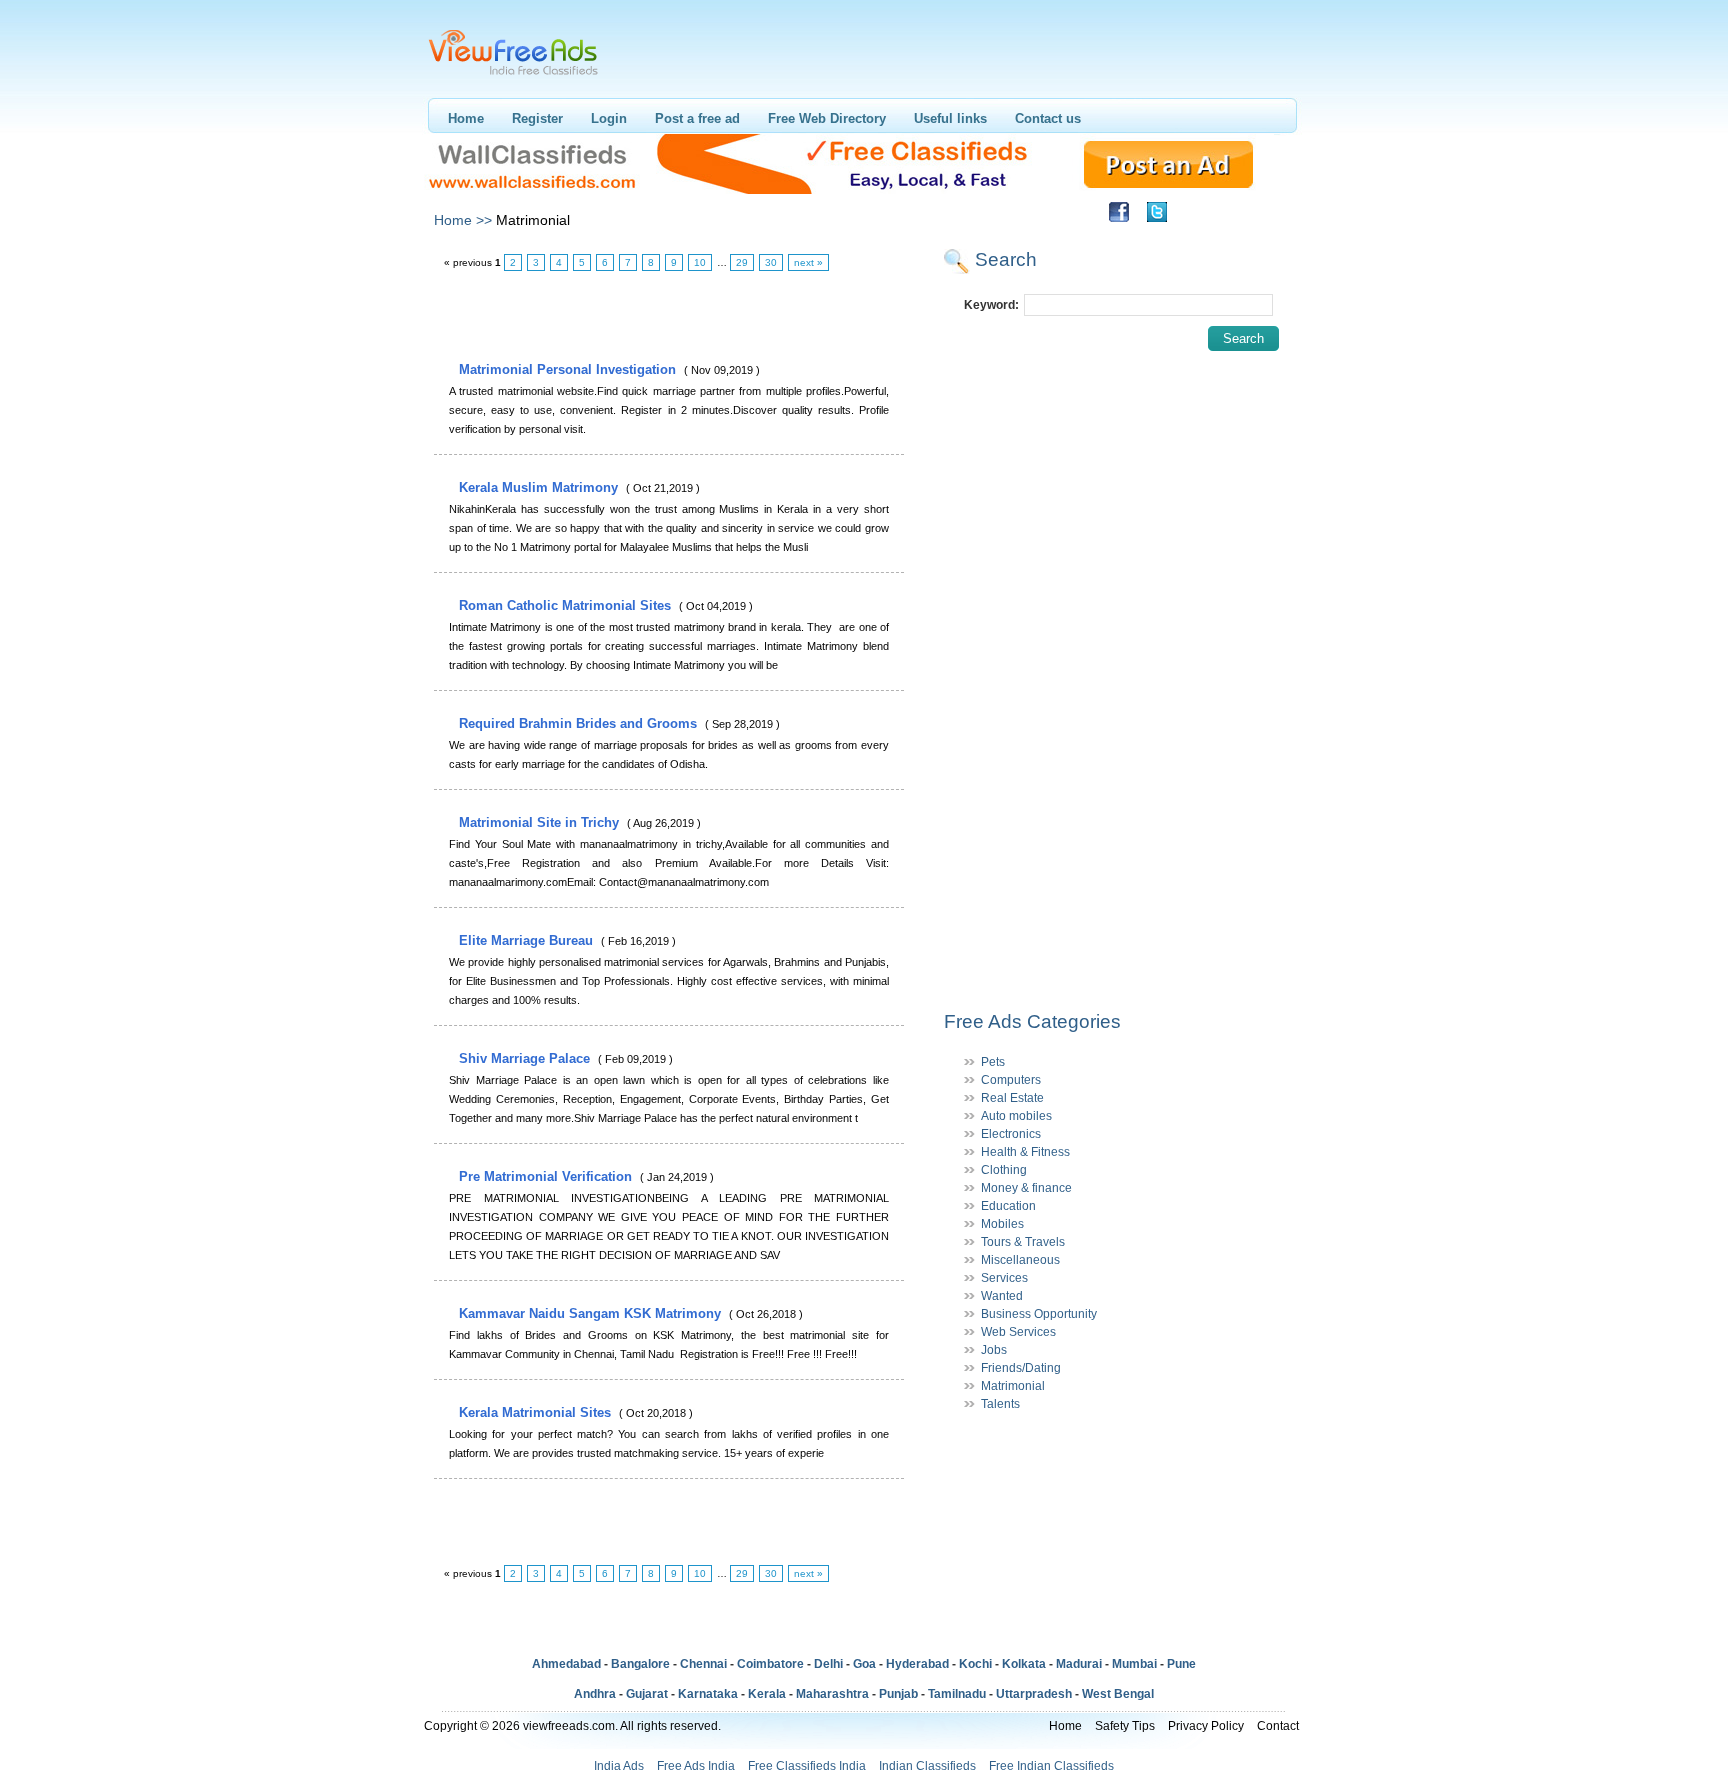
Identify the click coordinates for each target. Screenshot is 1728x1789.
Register (537, 118)
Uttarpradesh (1034, 1694)
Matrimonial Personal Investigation (569, 369)
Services (1004, 1278)
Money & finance (1026, 1188)
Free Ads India (696, 1766)
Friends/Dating (1021, 1368)
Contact (1278, 1726)
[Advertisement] (668, 317)
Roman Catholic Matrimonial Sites (567, 605)
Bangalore (640, 1664)
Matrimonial (1013, 1386)
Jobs (994, 1350)
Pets (993, 1062)
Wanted (1002, 1296)
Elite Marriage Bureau (528, 940)
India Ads (619, 1766)
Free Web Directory (827, 118)
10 (700, 262)
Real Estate (1012, 1098)
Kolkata (1024, 1664)
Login (609, 118)
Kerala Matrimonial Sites (537, 1412)
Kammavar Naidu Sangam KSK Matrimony (592, 1313)
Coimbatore (770, 1664)
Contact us (1048, 118)
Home (466, 118)
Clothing (1004, 1170)
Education (1008, 1206)
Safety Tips (1125, 1726)
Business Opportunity (1039, 1314)
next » (808, 262)
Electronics (1011, 1134)
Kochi (975, 1664)
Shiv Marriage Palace (526, 1058)
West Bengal (1118, 1694)
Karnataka (708, 1694)
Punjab (898, 1694)
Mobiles (1002, 1224)
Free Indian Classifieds (1051, 1766)
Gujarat (647, 1694)
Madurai (1079, 1664)
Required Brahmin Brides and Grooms (580, 723)
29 (742, 262)
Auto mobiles (1016, 1116)
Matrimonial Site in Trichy (541, 822)
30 (771, 262)
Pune (1181, 1664)
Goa (864, 1664)
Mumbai (1134, 1664)
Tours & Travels (1023, 1242)
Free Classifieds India (807, 1766)
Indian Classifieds (927, 1766)
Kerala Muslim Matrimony (540, 487)
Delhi (828, 1664)
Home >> (463, 220)
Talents (1000, 1404)
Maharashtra (832, 1694)
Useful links (950, 118)
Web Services (1018, 1332)
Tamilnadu (957, 1694)
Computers (1011, 1080)
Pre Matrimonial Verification (547, 1176)
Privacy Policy (1206, 1726)
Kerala (767, 1694)
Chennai (703, 1664)
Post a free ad (697, 118)
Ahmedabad (566, 1664)
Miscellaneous (1020, 1260)
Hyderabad (917, 1664)
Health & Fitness (1025, 1152)
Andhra (595, 1694)
